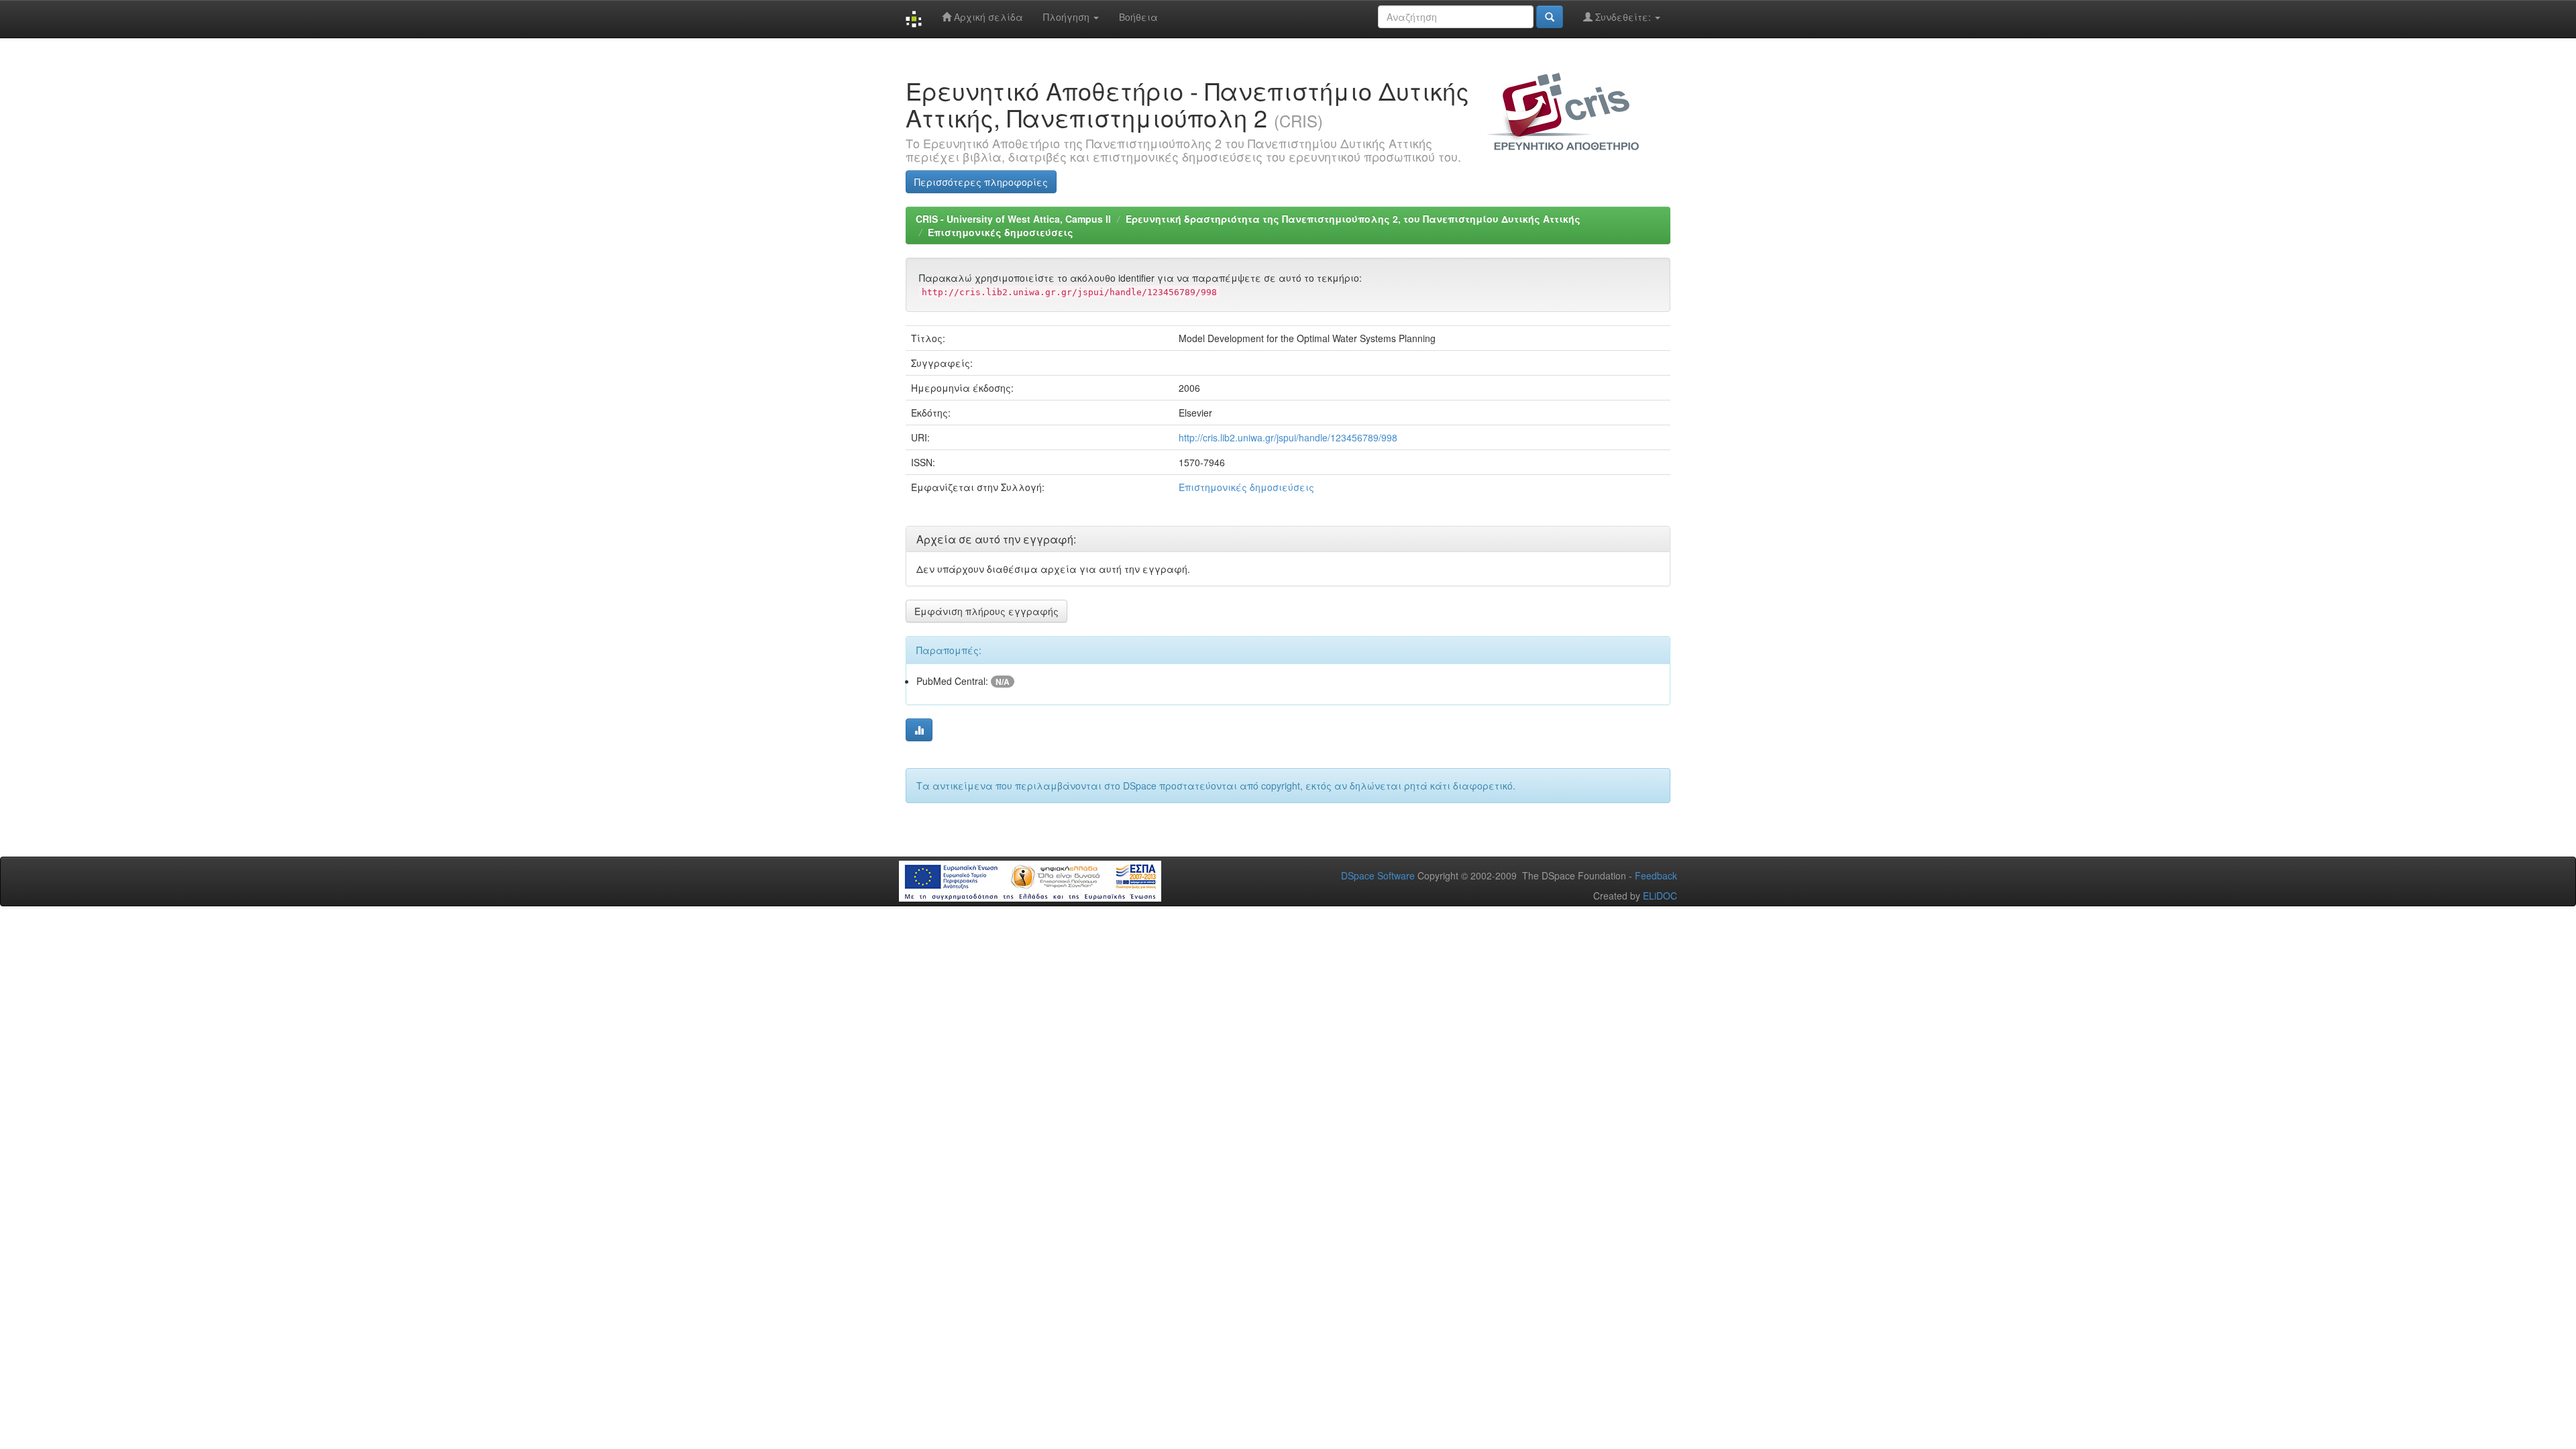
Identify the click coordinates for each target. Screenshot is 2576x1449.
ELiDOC (1660, 896)
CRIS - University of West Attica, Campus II (1013, 219)
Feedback (1656, 875)
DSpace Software (1378, 875)
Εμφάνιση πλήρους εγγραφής (986, 611)
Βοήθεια (1138, 17)
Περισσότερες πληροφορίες (981, 182)
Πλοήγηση (1068, 17)
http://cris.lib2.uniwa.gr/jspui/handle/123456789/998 (1288, 437)
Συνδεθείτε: (1623, 17)
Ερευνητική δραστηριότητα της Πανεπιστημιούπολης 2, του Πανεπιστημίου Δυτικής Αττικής (1353, 219)
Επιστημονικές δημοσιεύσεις (1001, 232)
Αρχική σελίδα (987, 17)
